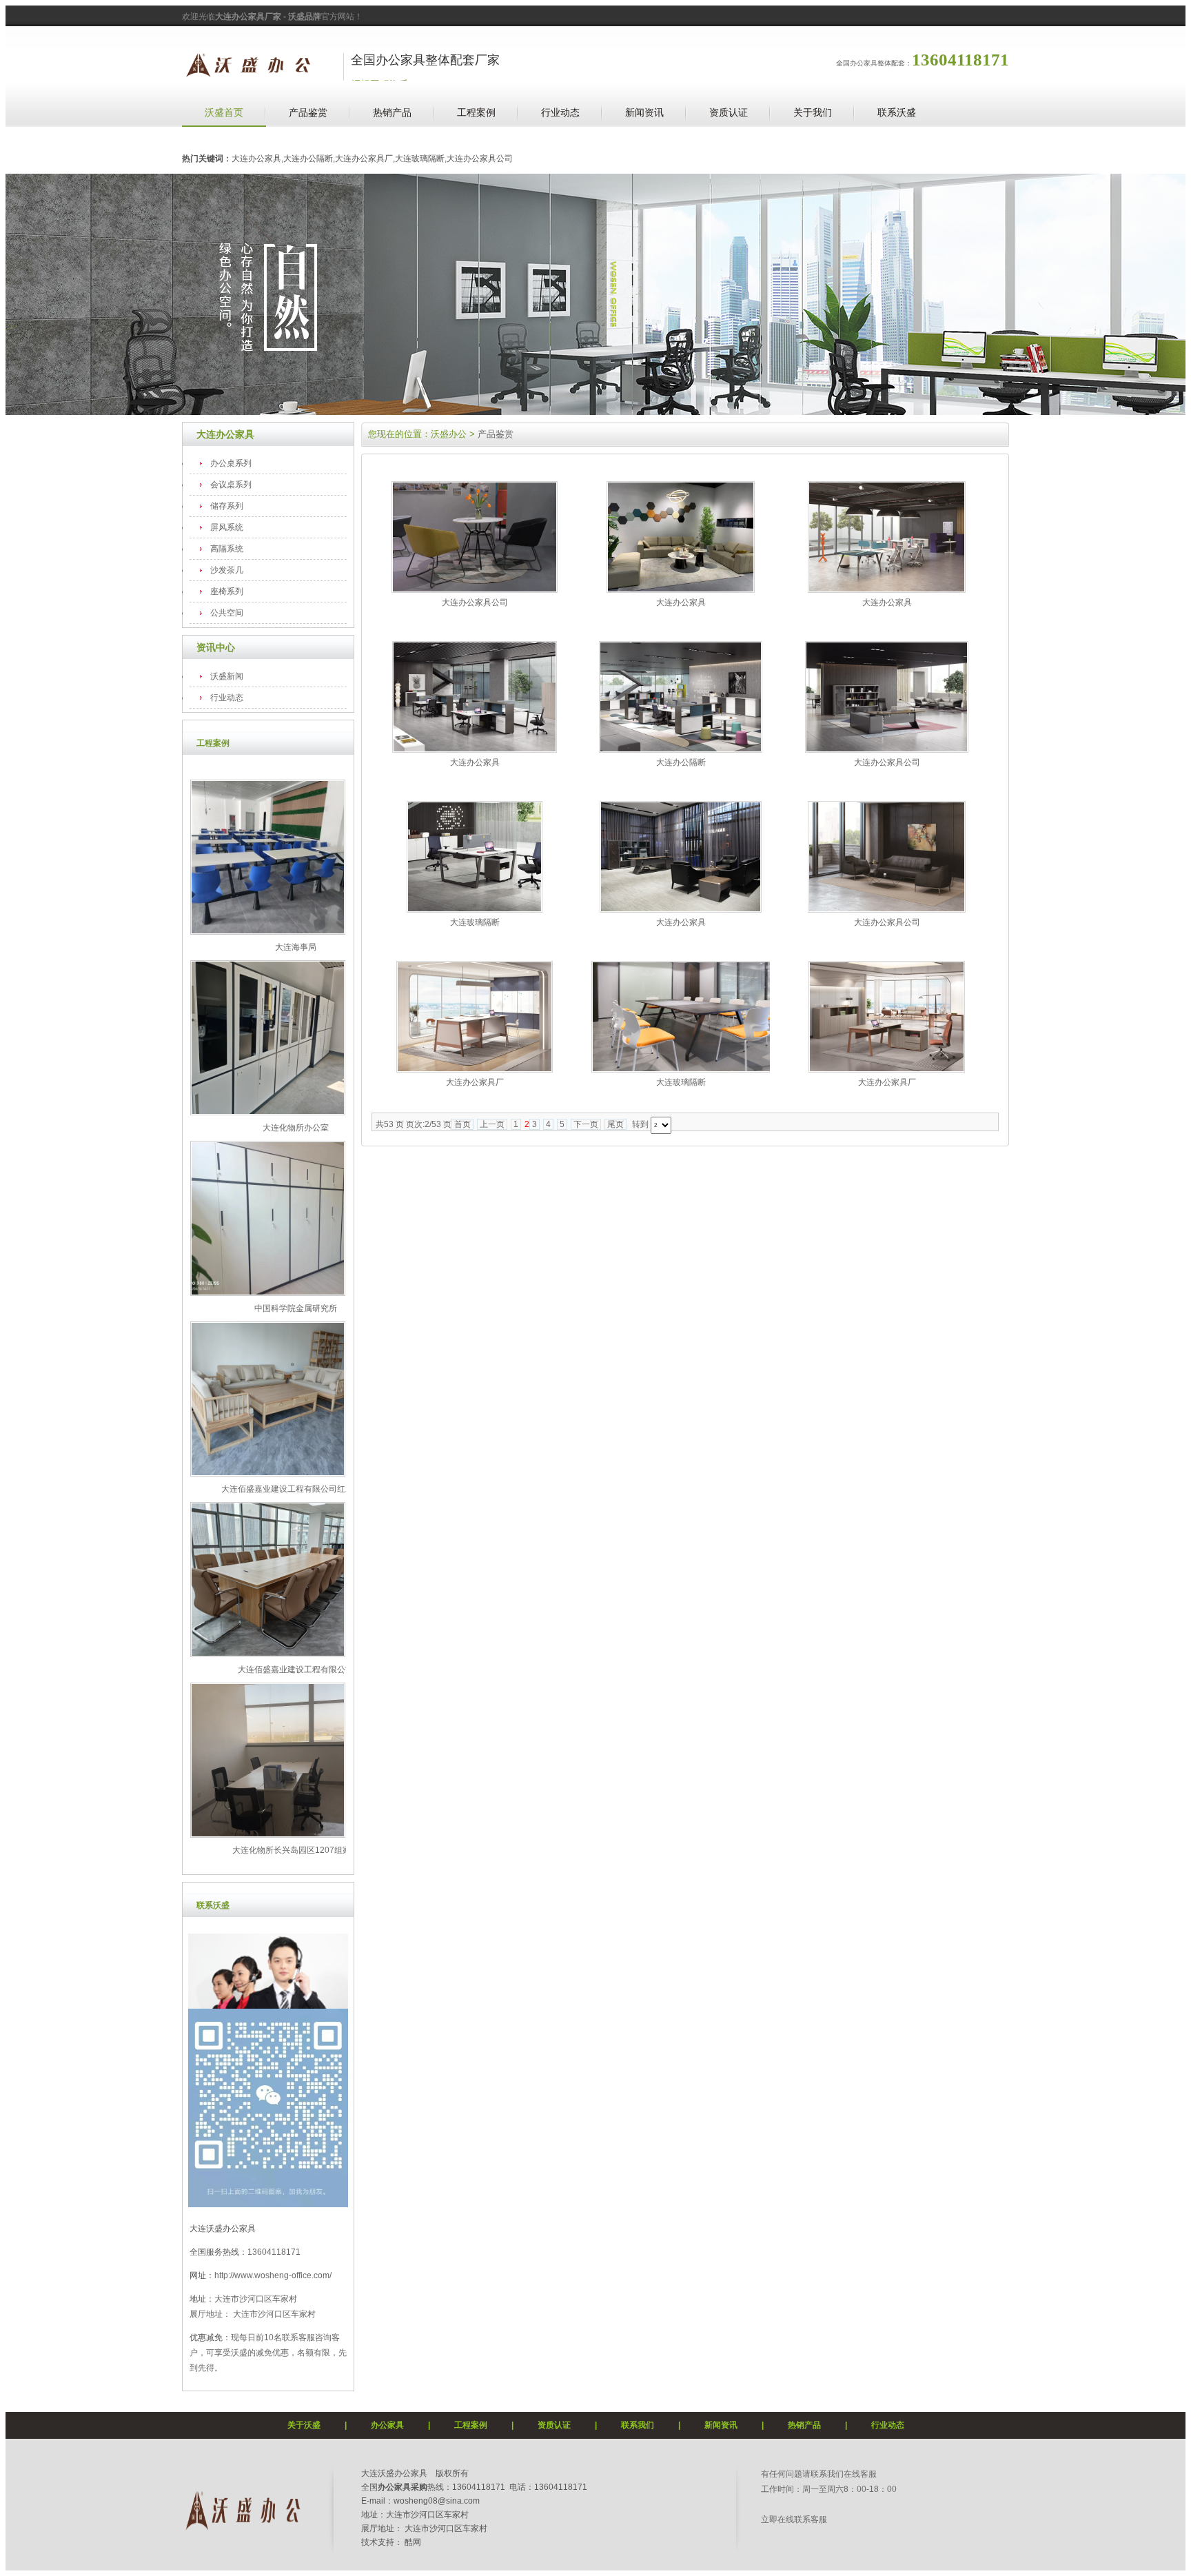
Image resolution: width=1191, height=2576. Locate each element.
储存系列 (227, 506)
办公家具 (387, 2425)
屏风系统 (227, 527)
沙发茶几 (227, 570)
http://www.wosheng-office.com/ (273, 2275)
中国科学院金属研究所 (296, 1308)
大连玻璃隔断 (475, 922)
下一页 (586, 1124)
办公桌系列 (231, 463)
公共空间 (227, 613)
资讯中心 (216, 647)
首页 (462, 1124)
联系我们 (638, 2425)
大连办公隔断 (681, 762)
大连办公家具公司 (475, 602)
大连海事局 (296, 947)
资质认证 (729, 112)
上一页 (492, 1124)
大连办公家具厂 (475, 1082)
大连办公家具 (225, 434)
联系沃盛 (897, 112)
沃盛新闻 (227, 676)
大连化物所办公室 (296, 1128)
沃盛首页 (224, 112)
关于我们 (813, 112)
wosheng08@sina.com (437, 2501)
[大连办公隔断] (681, 750)
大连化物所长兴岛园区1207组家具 (296, 1850)
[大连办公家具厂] (475, 1070)
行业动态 (560, 112)
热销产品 (392, 112)
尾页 (615, 1124)
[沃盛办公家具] (241, 2530)
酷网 (413, 2542)
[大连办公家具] (681, 590)
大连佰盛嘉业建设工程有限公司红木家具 (296, 1489)
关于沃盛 (304, 2425)
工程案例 (476, 112)
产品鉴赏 (308, 112)
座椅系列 (227, 591)
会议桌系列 (231, 485)
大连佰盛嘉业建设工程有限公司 (296, 1670)
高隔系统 (227, 549)
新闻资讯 (644, 112)
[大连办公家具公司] (475, 590)
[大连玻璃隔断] (475, 910)
